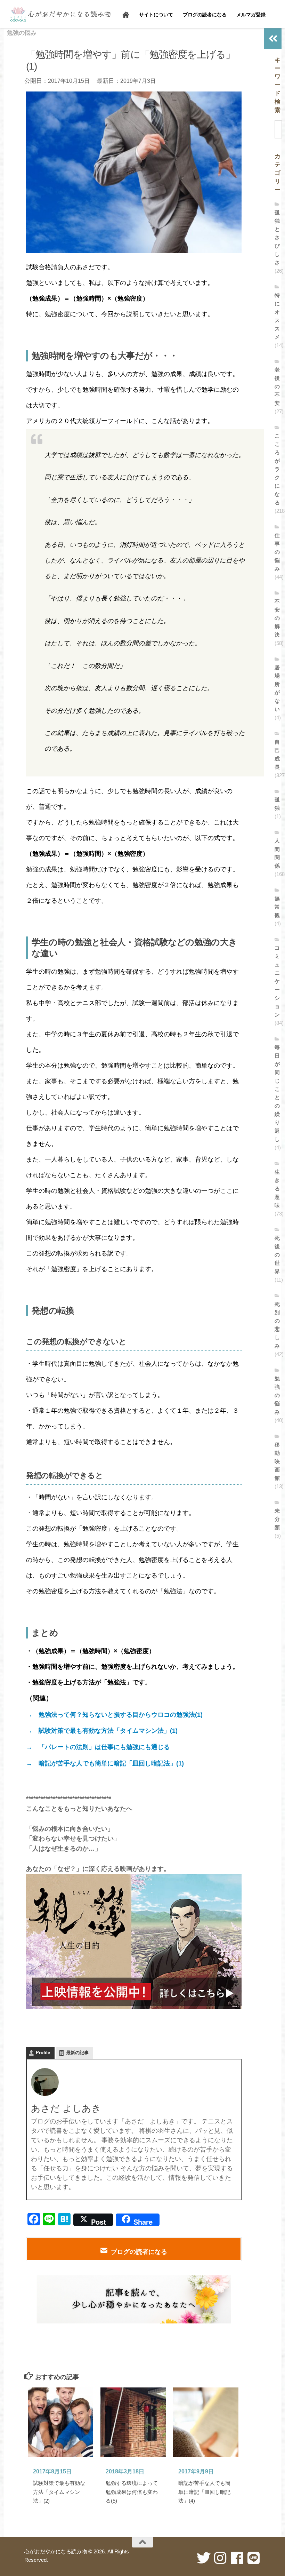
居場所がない (277, 688)
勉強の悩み (22, 33)
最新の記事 (77, 2053)
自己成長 (277, 754)
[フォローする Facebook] (237, 2558)
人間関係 (277, 853)
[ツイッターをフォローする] (204, 2558)
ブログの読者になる (139, 2252)
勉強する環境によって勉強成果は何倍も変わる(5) (132, 2492)
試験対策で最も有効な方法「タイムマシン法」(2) (59, 2492)
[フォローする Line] (254, 2558)
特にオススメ (277, 316)
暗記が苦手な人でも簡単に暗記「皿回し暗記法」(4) (204, 2492)
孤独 (277, 804)
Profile (43, 2053)
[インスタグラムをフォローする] (220, 2558)
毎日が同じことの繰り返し (277, 1093)
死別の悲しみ (277, 1325)
